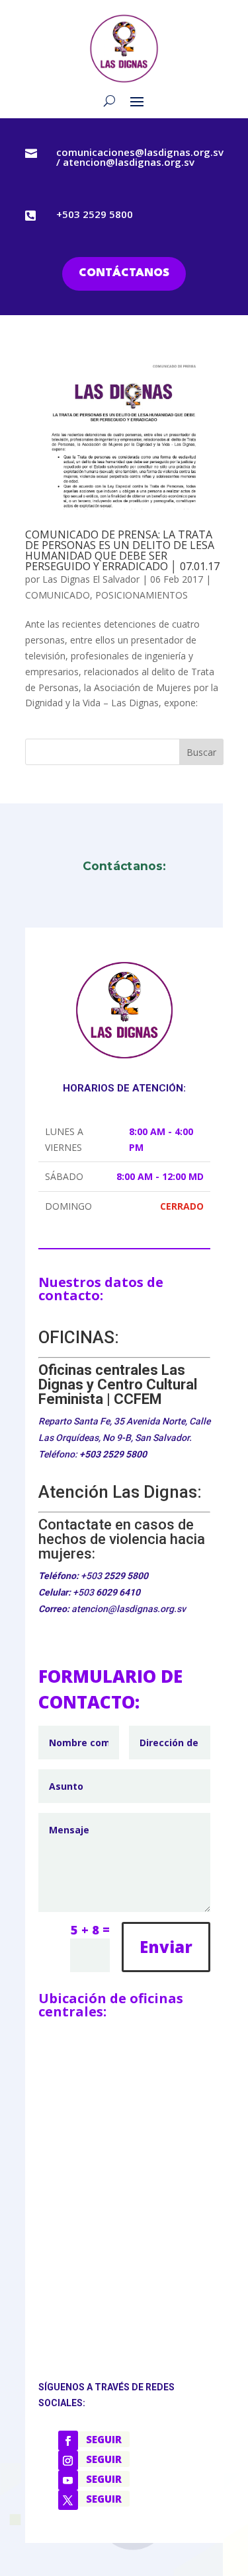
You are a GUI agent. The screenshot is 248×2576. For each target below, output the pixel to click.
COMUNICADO (58, 595)
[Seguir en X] (68, 2500)
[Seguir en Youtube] (68, 2480)
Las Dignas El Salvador (91, 579)
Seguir (104, 2439)
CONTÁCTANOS (124, 273)
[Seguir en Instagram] (68, 2460)
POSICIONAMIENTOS (142, 595)
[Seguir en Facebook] (68, 2441)
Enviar (166, 1947)
